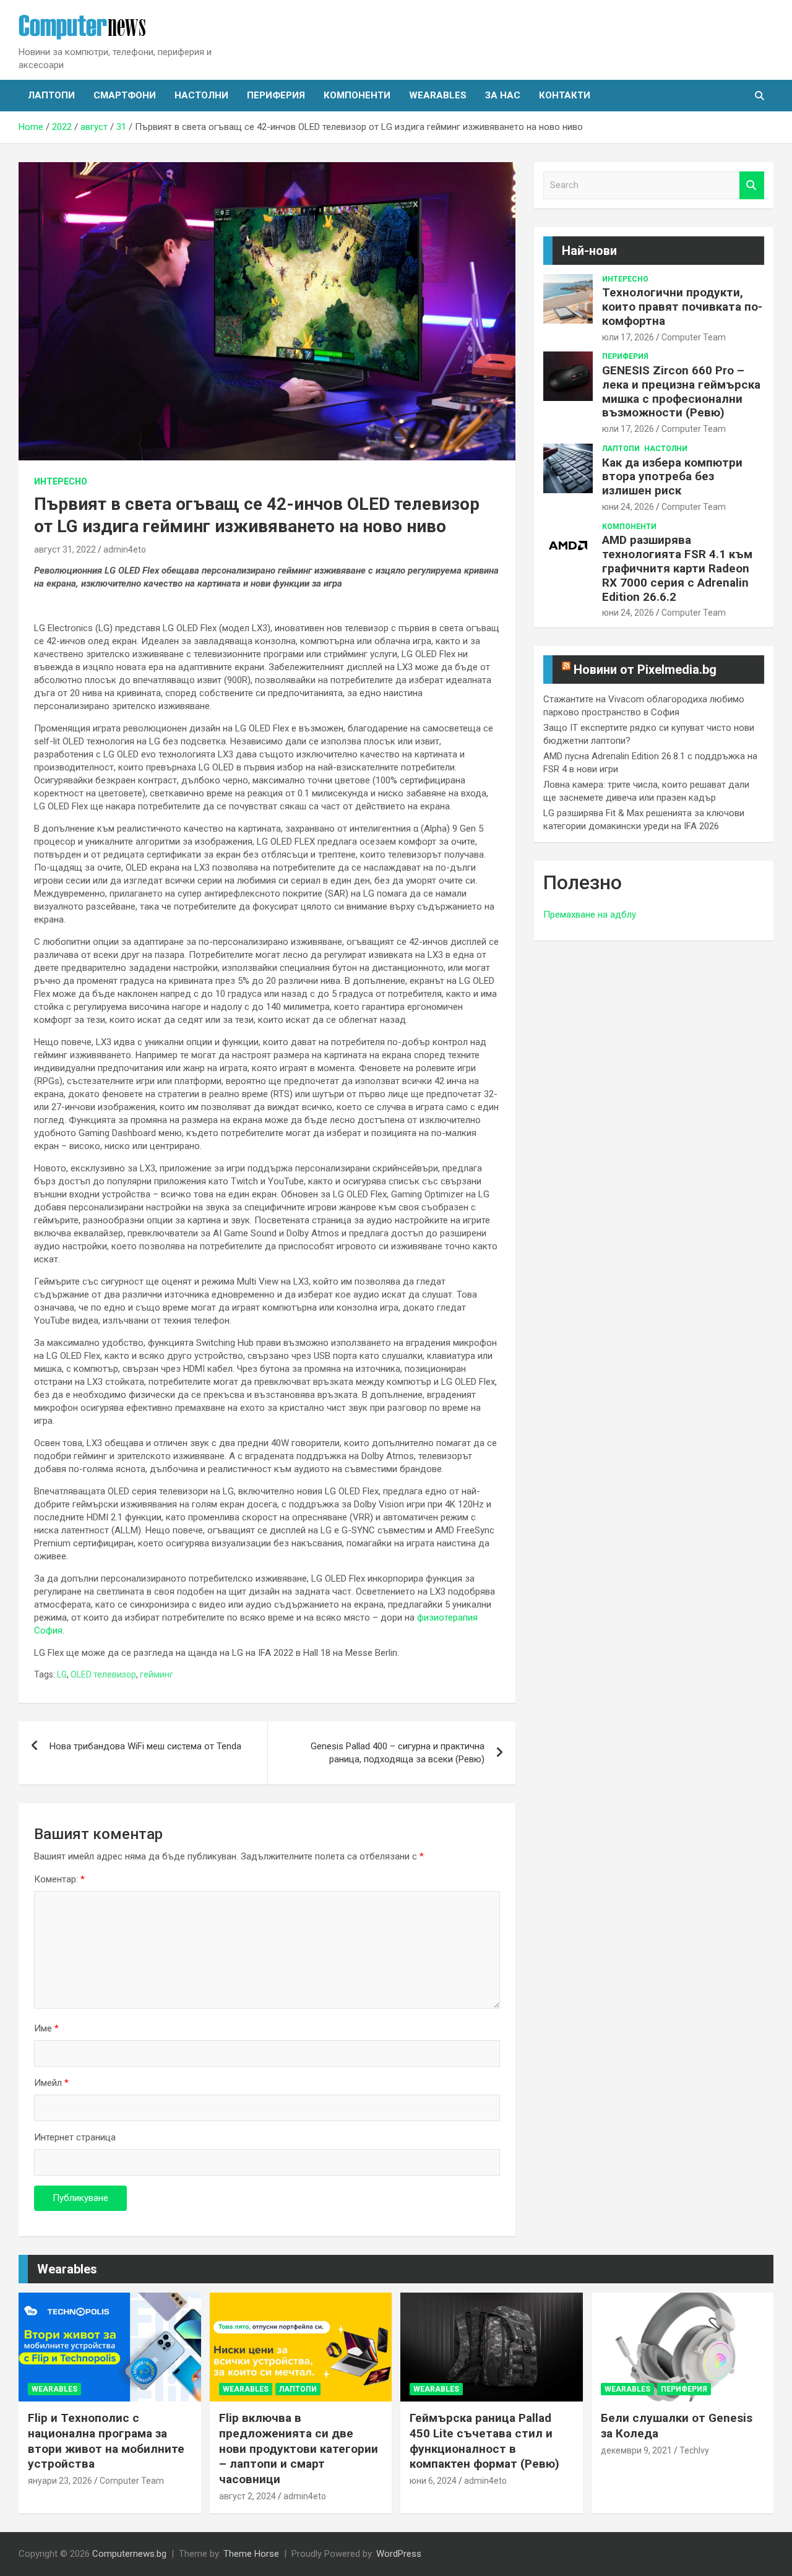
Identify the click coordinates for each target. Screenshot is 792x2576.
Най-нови (589, 251)
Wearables (438, 95)
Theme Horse (251, 2554)
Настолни (201, 95)
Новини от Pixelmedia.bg (645, 670)
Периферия (276, 95)
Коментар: (59, 1879)
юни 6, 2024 (433, 2481)
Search (752, 185)
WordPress (399, 2554)
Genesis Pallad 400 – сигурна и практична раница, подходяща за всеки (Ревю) (398, 1753)
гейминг (157, 1674)
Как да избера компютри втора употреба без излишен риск (672, 477)
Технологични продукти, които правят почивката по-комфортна (682, 307)
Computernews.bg (129, 2554)
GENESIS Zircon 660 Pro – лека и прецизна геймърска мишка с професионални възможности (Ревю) (681, 391)
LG (62, 1674)
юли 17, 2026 (628, 337)
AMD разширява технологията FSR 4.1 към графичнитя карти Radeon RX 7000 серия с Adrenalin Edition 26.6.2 (677, 568)
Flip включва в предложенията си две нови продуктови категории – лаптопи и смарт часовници (299, 2449)
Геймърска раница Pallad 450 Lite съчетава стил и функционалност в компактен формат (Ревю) (484, 2441)
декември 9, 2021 (636, 2450)
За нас (503, 95)
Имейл (51, 2083)
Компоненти (357, 95)
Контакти (565, 95)
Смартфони (125, 95)
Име (46, 2028)
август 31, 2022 (65, 549)
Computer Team (694, 337)
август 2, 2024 (247, 2496)
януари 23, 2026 (60, 2481)
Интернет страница (75, 2137)
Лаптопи (51, 95)
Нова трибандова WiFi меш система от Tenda (145, 1746)
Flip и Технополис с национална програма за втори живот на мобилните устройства (106, 2441)
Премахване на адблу (590, 915)
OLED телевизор (103, 1674)
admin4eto (125, 549)
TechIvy (694, 2450)
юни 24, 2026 (628, 507)
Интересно (61, 481)
